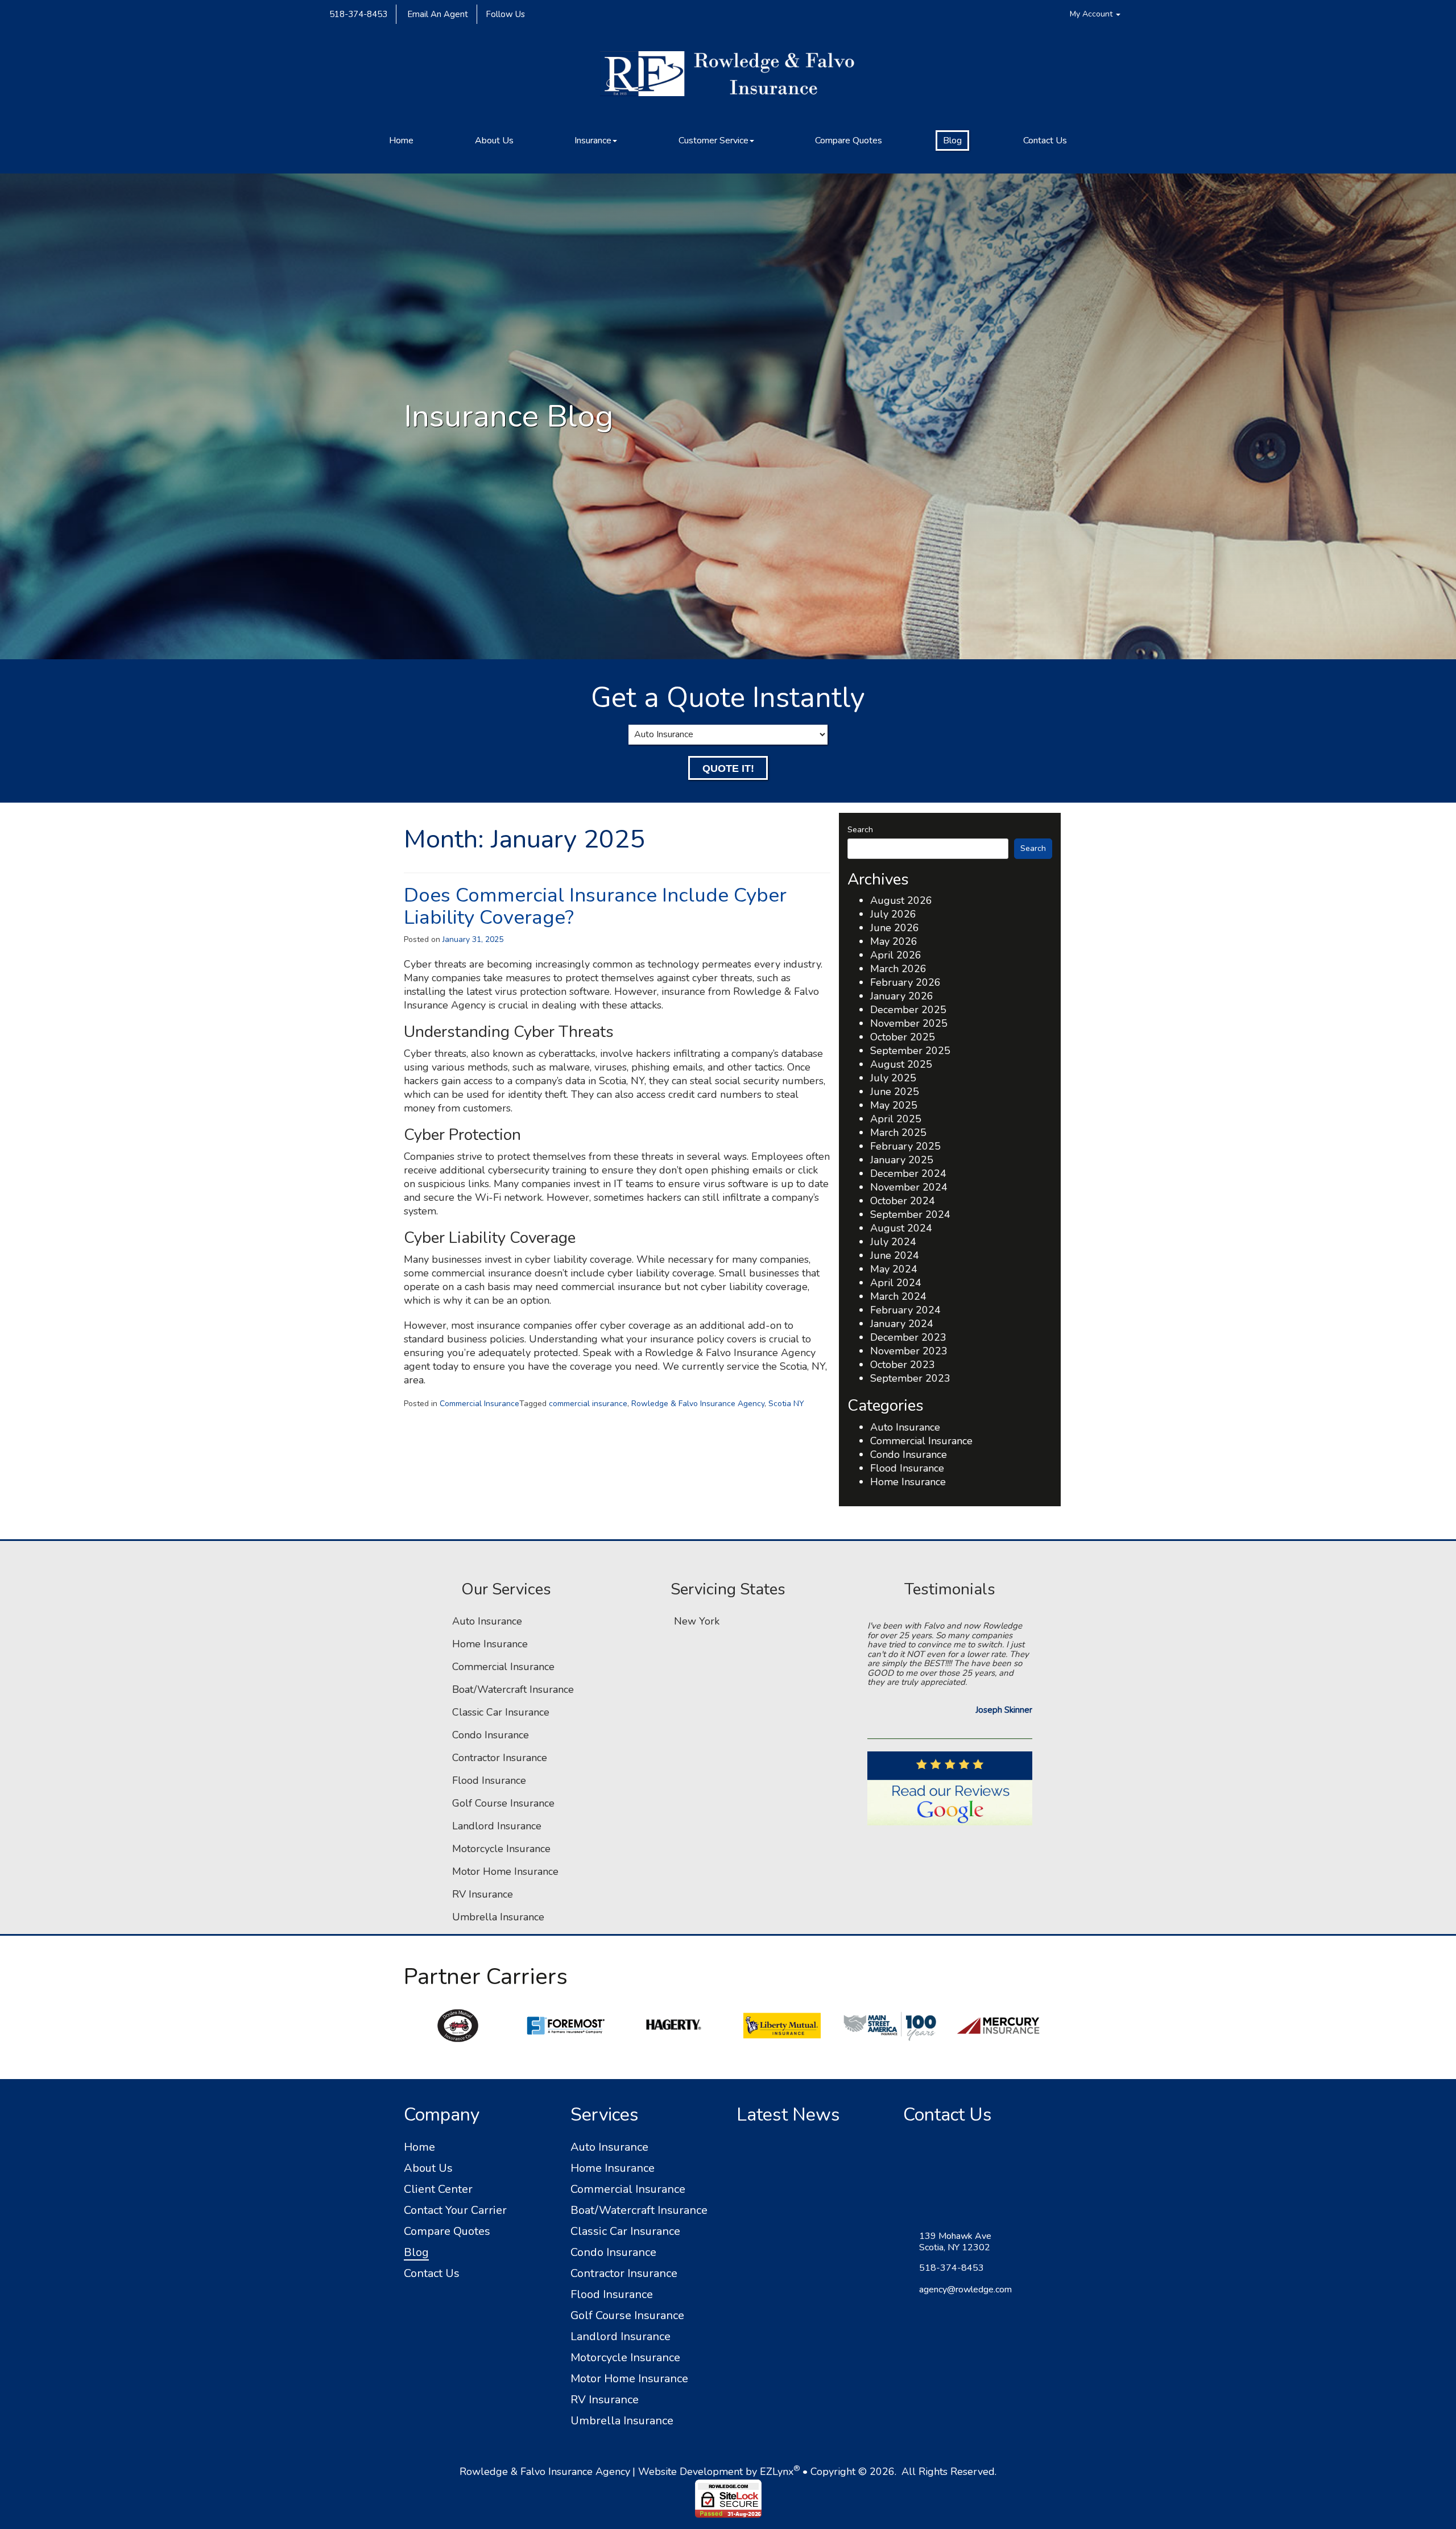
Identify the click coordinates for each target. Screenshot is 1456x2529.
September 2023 (910, 1378)
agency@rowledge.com (965, 2290)
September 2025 (910, 1051)
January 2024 (902, 1324)
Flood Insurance (907, 1468)
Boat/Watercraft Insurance (513, 1689)
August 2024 (901, 1228)
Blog (952, 140)
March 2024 (898, 1296)
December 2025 (908, 1010)
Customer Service (713, 140)
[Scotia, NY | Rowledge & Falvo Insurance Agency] (728, 79)
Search (860, 830)
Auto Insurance (905, 1427)
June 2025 (895, 1092)
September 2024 (910, 1214)
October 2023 (903, 1365)
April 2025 (896, 1119)
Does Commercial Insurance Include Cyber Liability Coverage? (595, 906)
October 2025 (903, 1037)
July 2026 (893, 914)
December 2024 (908, 1173)
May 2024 (894, 1269)
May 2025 (894, 1105)
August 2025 (901, 1064)
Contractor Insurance (500, 1758)
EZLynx (777, 2472)
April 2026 (896, 955)
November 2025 (909, 1023)
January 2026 (902, 996)
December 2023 (908, 1337)
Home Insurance (908, 1482)
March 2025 (898, 1133)
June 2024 (895, 1255)
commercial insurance (588, 1404)
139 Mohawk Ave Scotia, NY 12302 (955, 2242)
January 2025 (902, 1160)
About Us (494, 140)
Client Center (438, 2189)
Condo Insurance (909, 1454)
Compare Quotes (849, 140)
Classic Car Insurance (501, 1712)
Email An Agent (437, 14)
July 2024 (893, 1242)
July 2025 (893, 1078)
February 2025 (905, 1146)
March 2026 (898, 969)
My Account (1092, 14)
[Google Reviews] (950, 1807)
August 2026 (901, 900)
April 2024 (896, 1283)
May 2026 (894, 941)
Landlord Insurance (497, 1826)
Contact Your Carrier (455, 2210)
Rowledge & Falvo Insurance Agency (698, 1404)
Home (401, 140)
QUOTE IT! (728, 768)
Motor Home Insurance (505, 1871)
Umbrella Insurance (498, 1917)
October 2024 (903, 1201)
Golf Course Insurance (503, 1803)
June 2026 (895, 928)
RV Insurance (483, 1894)
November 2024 (909, 1187)
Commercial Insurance (479, 1404)
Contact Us (1045, 140)
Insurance (593, 140)
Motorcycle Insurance (501, 1849)
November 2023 (909, 1351)
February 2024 (905, 1310)
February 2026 (905, 982)
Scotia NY (786, 1404)
